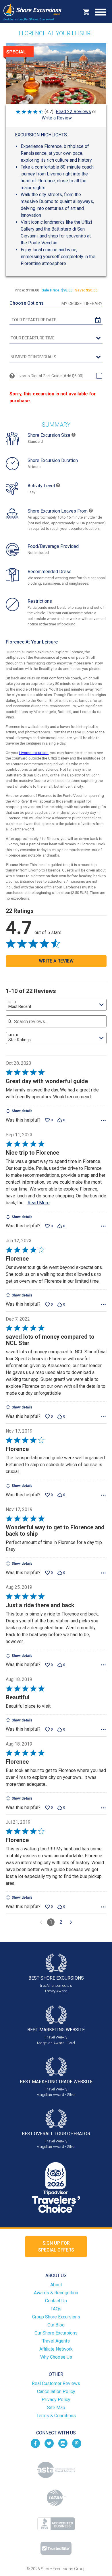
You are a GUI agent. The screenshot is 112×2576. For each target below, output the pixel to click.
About (56, 2285)
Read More (39, 1203)
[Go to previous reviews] (41, 1922)
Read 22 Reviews (73, 112)
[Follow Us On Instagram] (63, 2443)
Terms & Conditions (56, 2416)
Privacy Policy (56, 2400)
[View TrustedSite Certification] (56, 2548)
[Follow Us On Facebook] (35, 2443)
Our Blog (56, 2325)
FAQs (56, 2309)
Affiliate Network (56, 2349)
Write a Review (57, 118)
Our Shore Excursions (56, 2333)
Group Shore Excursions (56, 2317)
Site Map (56, 2408)
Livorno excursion (34, 753)
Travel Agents (56, 2341)
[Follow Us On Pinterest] (77, 2443)
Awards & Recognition (56, 2293)
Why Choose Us (56, 2357)
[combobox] (56, 1005)
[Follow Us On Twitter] (49, 2443)
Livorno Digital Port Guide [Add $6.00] (50, 376)
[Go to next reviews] (71, 1922)
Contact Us (56, 2301)
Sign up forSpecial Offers (56, 2246)
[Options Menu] (103, 1120)
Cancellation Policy (56, 2392)
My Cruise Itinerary (82, 304)
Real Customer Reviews (56, 2383)
